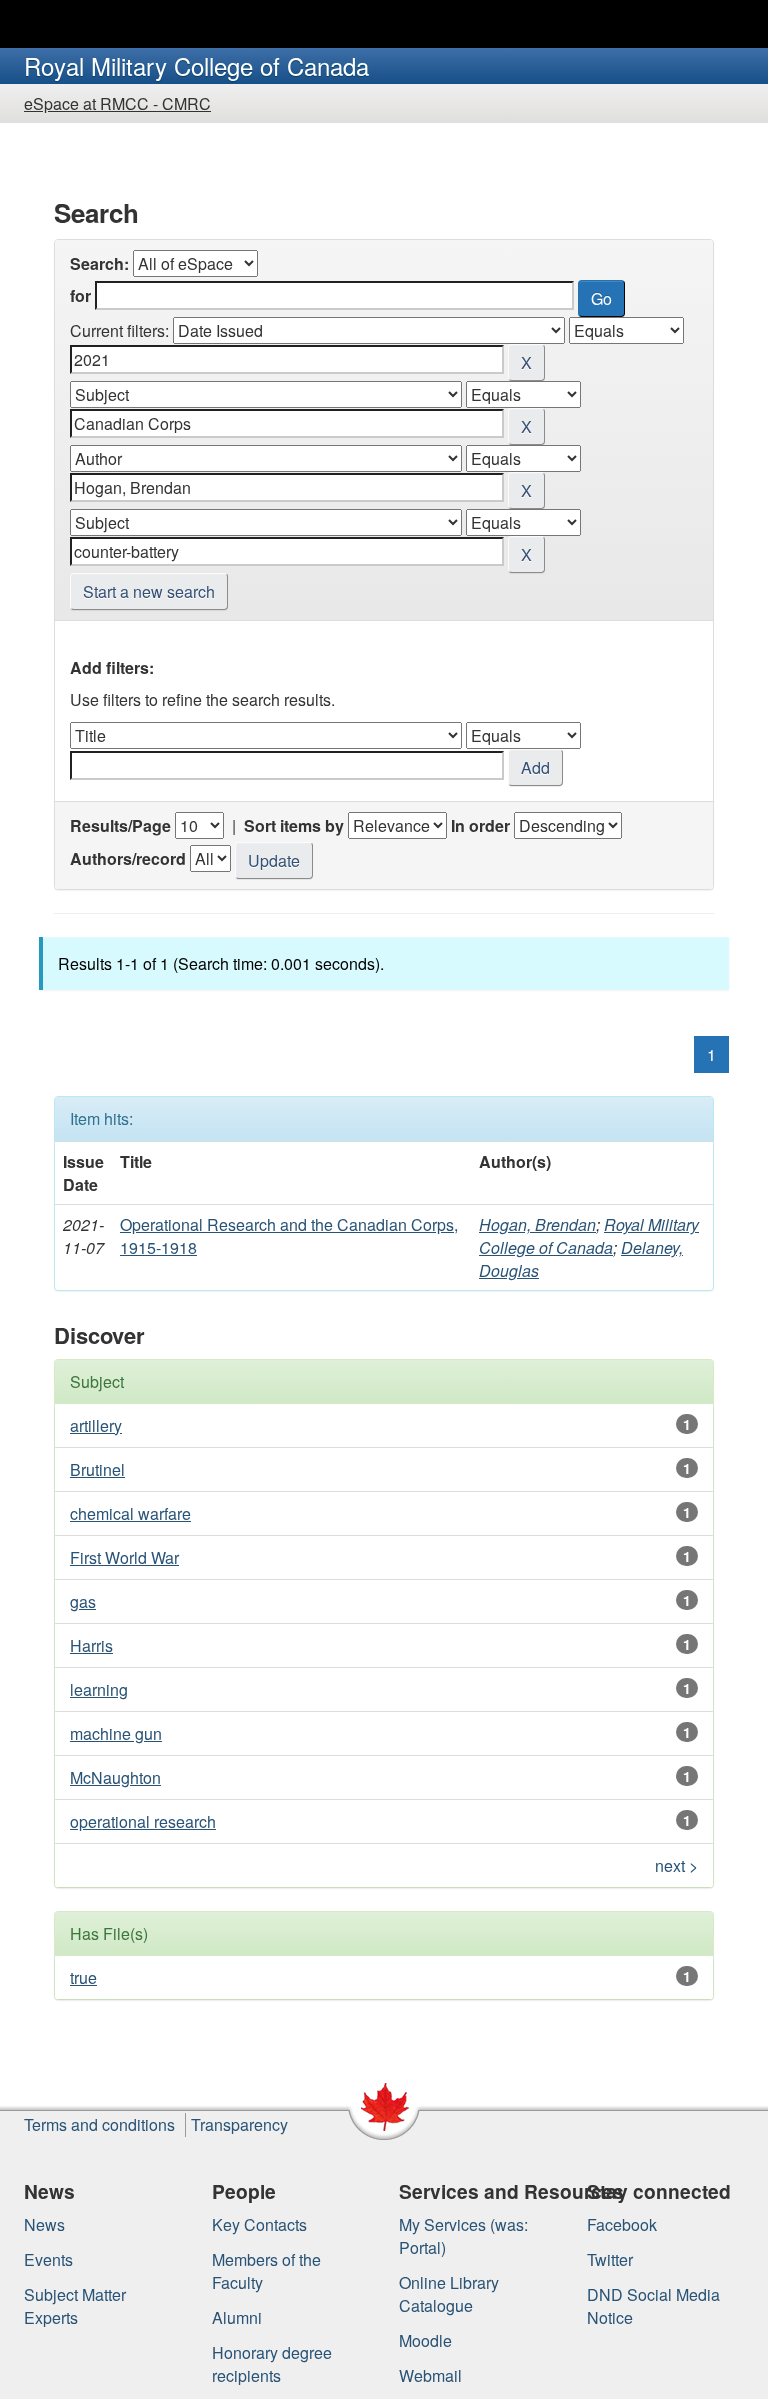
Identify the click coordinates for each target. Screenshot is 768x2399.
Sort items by (294, 825)
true (83, 1977)
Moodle (425, 2340)
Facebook (622, 2224)
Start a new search (149, 591)
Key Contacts (259, 2224)
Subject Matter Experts (75, 2306)
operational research (143, 1821)
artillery (96, 1425)
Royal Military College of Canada (589, 1236)
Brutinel (97, 1469)
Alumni (237, 2317)
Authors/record (128, 858)
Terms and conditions (99, 2124)
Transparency (239, 2124)
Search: (99, 263)
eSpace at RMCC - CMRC (117, 103)
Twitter (610, 2259)
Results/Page (120, 825)
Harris (91, 1645)
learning (99, 1689)
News (44, 2224)
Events (48, 2259)
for (80, 295)
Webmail (430, 2375)
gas (83, 1601)
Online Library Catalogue (449, 2294)
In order (480, 825)
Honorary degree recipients (272, 2364)
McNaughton (115, 1777)
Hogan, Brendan (537, 1224)
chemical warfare (130, 1513)
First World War (124, 1557)
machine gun (116, 1733)
